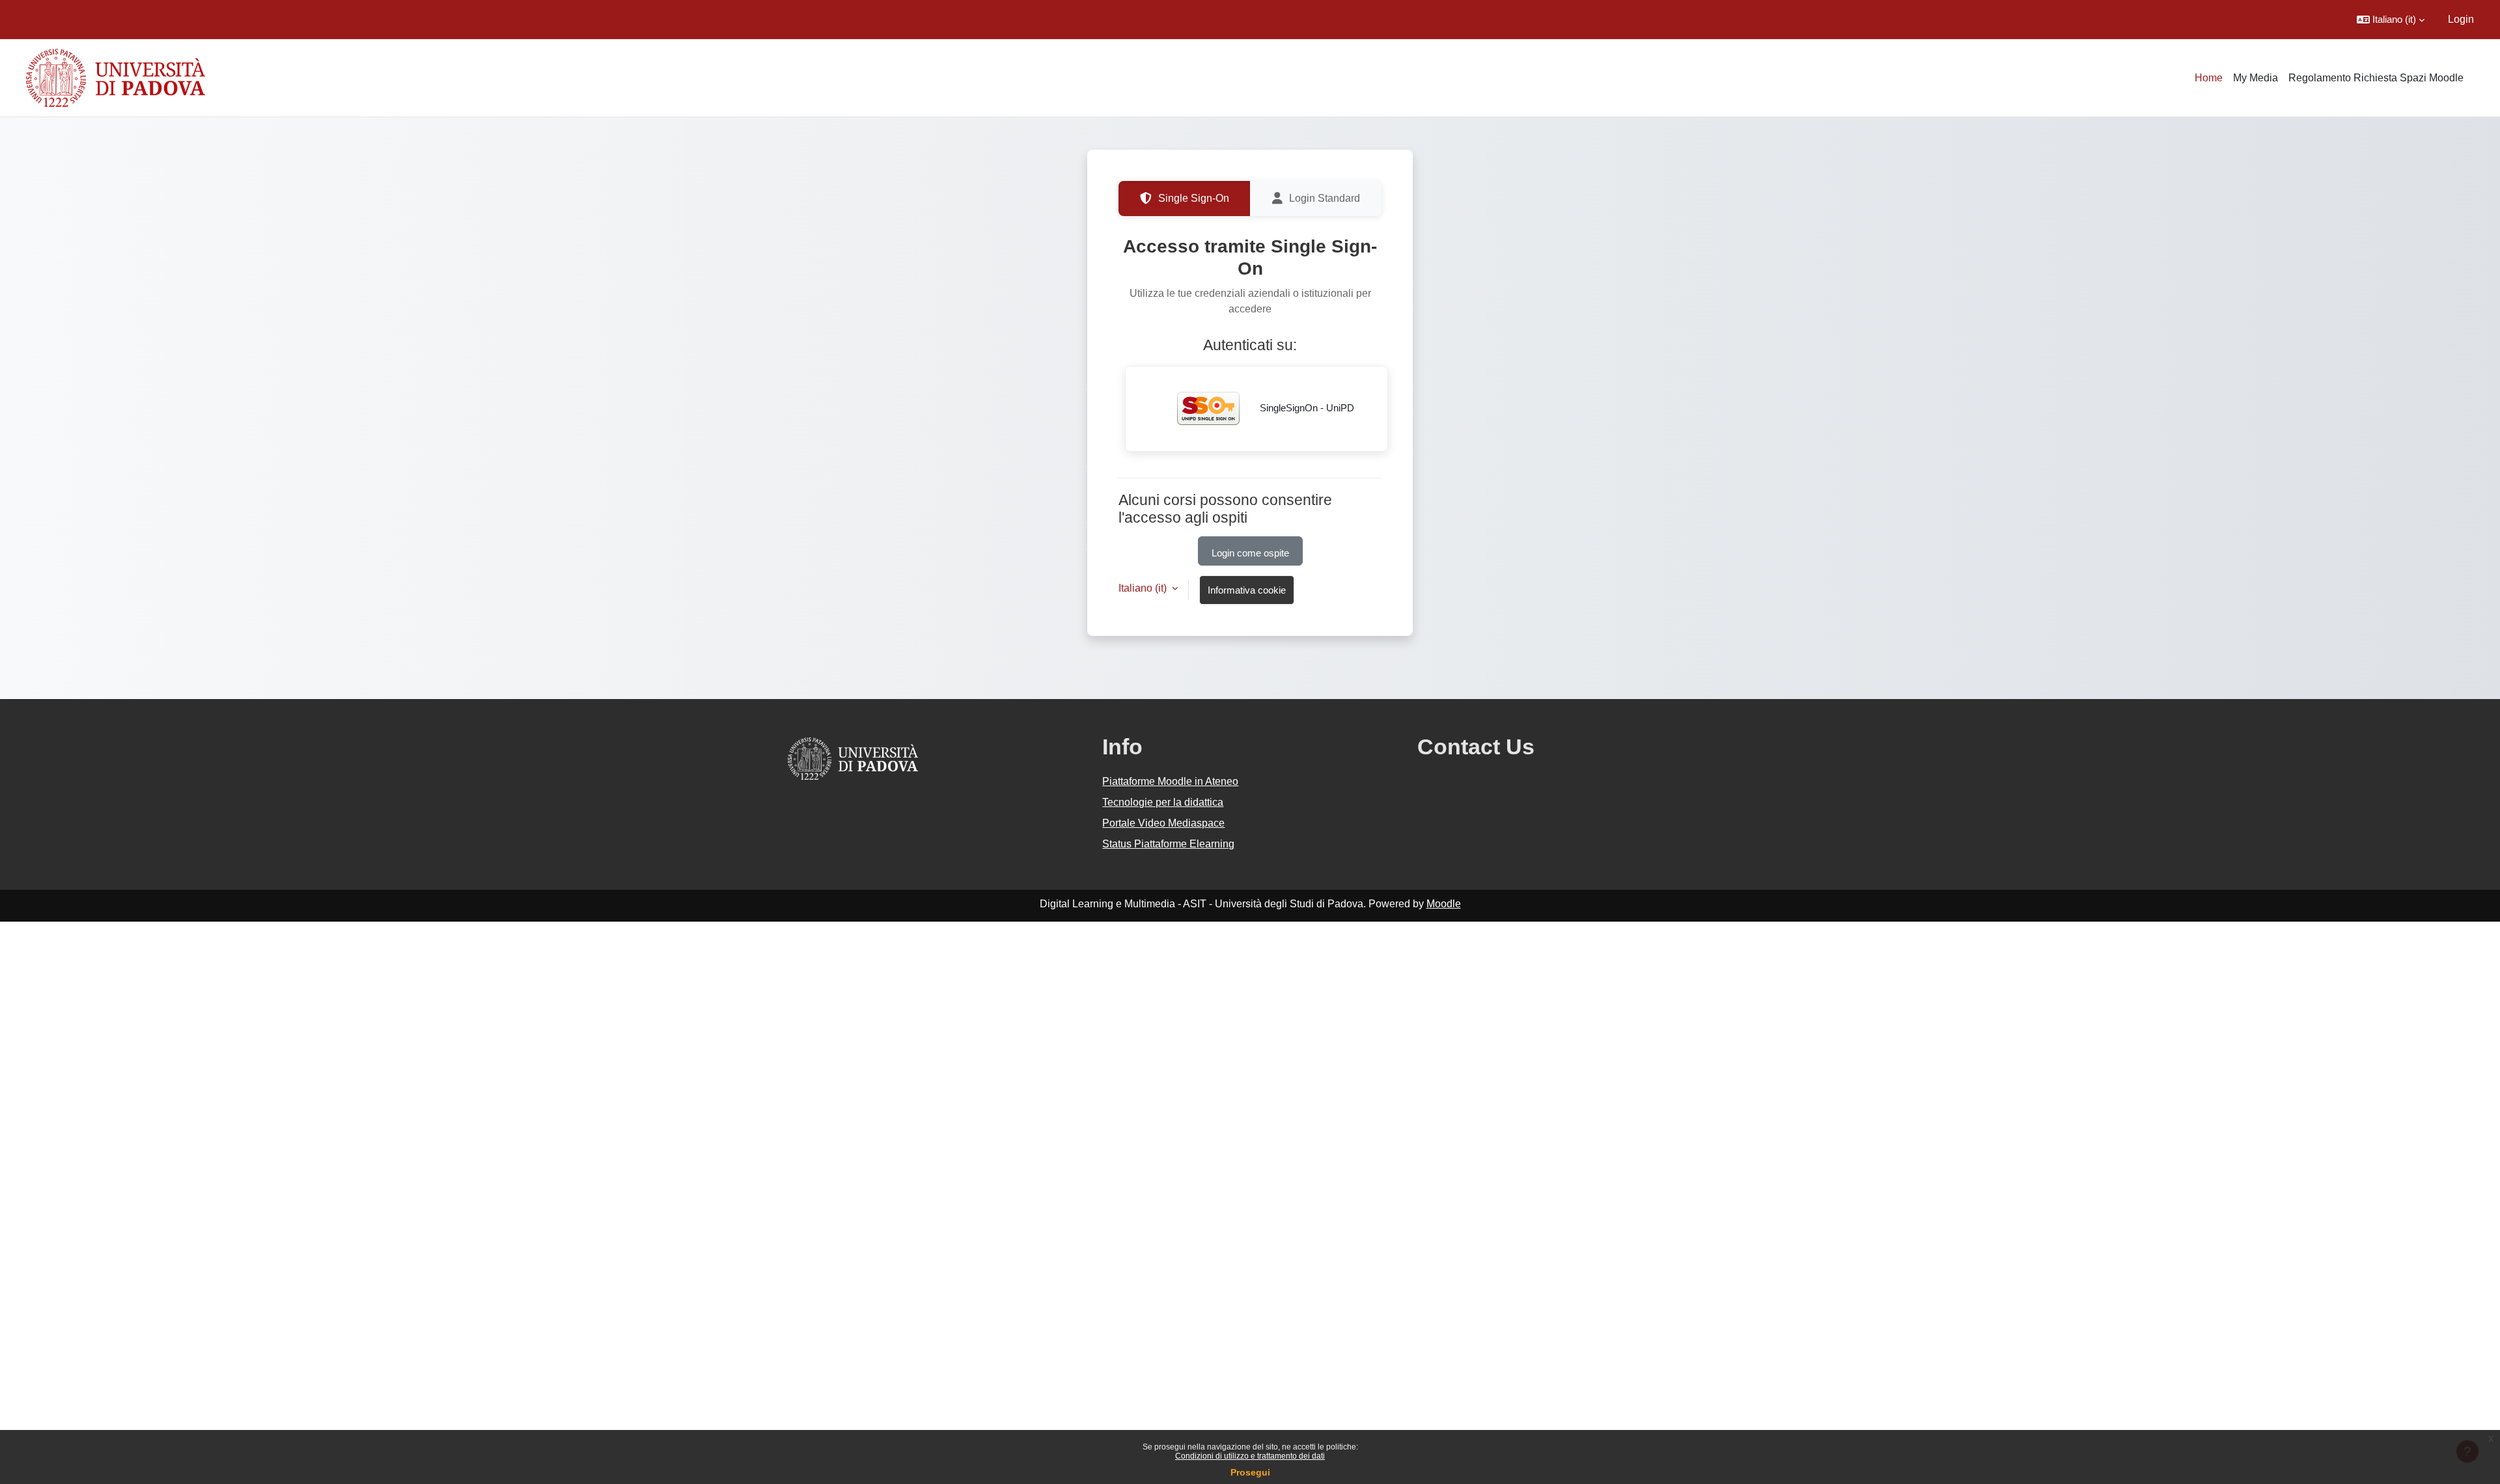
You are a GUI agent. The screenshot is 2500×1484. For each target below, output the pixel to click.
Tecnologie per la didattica (1163, 802)
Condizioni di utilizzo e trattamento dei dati (1250, 1456)
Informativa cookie (1247, 590)
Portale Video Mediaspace (1163, 823)
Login (2461, 19)
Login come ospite (1250, 553)
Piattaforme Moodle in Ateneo (1170, 781)
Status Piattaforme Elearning (1168, 844)
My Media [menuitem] (2256, 78)
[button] (2391, 20)
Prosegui (1250, 1472)
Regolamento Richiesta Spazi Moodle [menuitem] (2376, 78)
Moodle (1444, 904)
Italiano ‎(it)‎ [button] (1144, 588)
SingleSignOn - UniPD (1306, 408)
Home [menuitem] (2209, 78)
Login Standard (1325, 198)
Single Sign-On (1194, 198)
